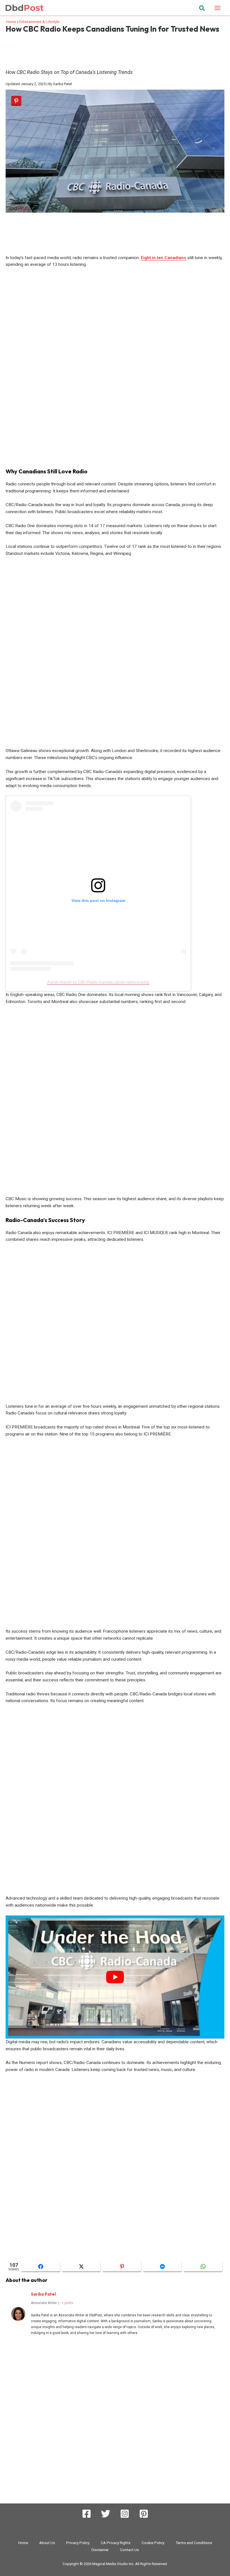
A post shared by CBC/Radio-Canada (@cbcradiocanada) (98, 982)
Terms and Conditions (194, 2543)
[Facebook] (87, 2514)
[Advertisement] (115, 49)
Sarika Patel (43, 2294)
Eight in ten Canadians (164, 258)
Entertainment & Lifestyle (39, 22)
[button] (202, 9)
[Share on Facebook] (41, 2267)
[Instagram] (125, 2514)
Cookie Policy (153, 2543)
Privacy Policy (78, 2543)
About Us (47, 2543)
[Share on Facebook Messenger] (163, 2267)
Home (11, 22)
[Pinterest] (144, 2514)
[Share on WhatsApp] (203, 2267)
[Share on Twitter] (81, 2267)
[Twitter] (106, 2514)
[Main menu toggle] (218, 8)
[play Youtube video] (115, 1977)
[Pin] (16, 101)
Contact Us (129, 2550)
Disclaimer (100, 2550)
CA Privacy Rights (116, 2543)
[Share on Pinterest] (122, 2267)
